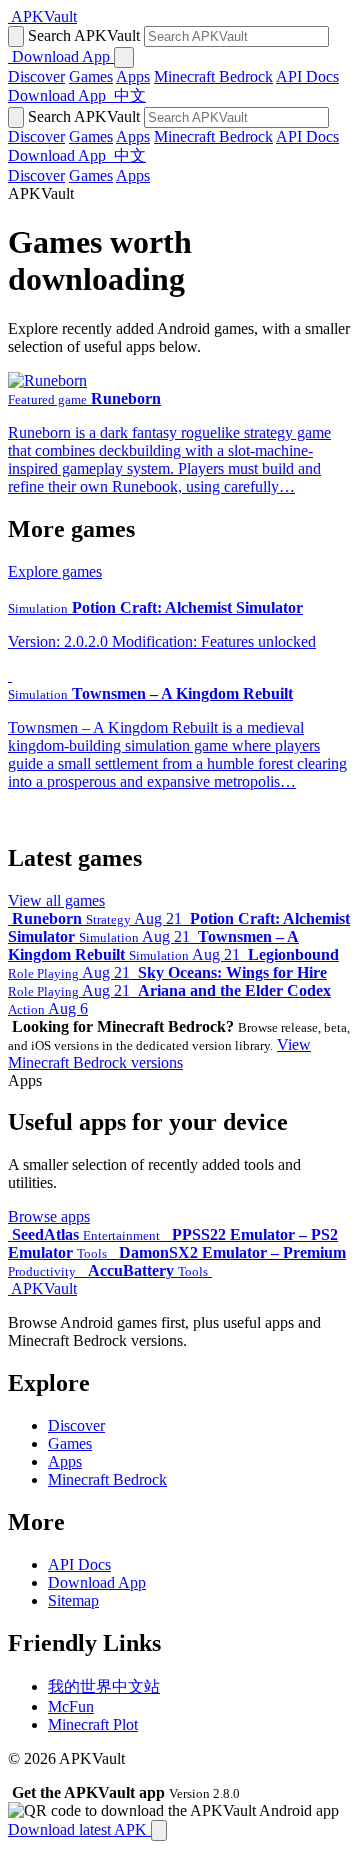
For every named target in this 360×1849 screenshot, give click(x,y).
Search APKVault (84, 35)
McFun (71, 1706)
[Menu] (124, 57)
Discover (36, 76)
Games (91, 76)
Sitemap (73, 1600)
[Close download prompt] (159, 1830)
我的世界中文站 (104, 1686)
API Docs (307, 76)
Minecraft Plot (93, 1724)
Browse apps (49, 1216)
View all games (56, 900)
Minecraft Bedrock (213, 76)
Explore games (55, 571)
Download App (97, 1582)
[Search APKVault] (16, 36)
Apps (133, 76)
